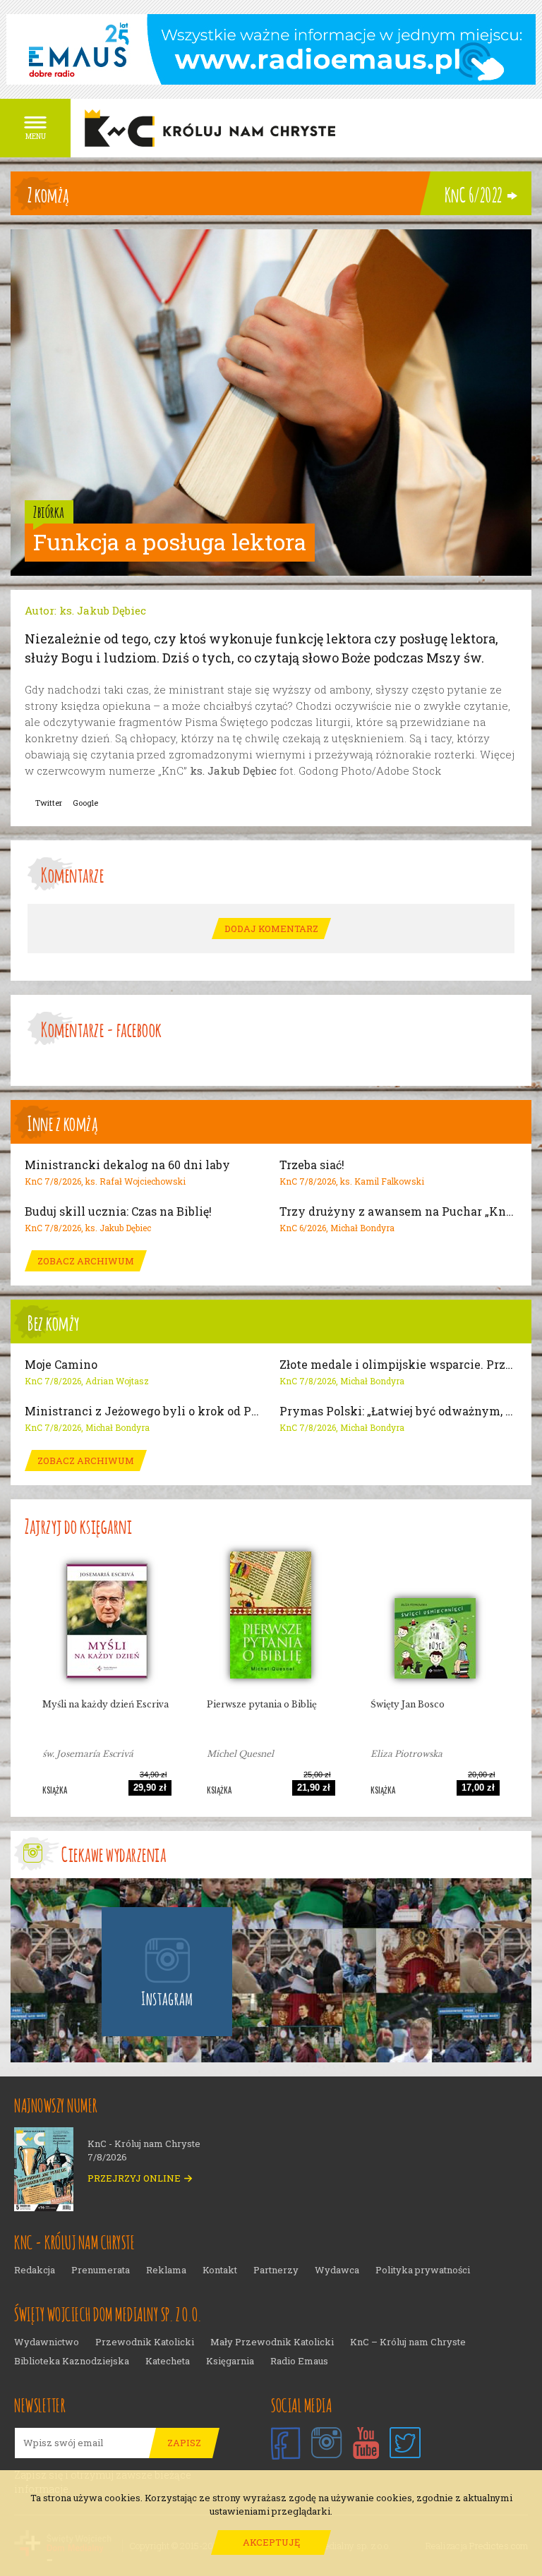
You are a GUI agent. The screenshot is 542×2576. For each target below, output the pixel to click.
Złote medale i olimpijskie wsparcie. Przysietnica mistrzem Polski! (398, 1365)
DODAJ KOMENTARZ (271, 929)
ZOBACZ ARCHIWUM (86, 1261)
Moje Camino (61, 1365)
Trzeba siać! (312, 1165)
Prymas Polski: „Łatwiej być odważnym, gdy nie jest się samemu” (398, 1411)
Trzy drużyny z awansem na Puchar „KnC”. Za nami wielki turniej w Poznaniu (398, 1211)
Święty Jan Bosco (408, 1704)
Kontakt (220, 2270)
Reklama (166, 2270)
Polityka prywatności (423, 2270)
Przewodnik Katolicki (145, 2342)
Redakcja (35, 2270)
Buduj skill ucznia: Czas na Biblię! (118, 1211)
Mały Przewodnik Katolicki (272, 2342)
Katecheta (168, 2361)
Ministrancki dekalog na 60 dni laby (127, 1165)
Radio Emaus (299, 2361)
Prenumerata (101, 2270)
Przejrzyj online (134, 2178)
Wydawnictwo (47, 2342)
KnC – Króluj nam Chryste (408, 2342)
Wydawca (337, 2270)
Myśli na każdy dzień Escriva (106, 1704)
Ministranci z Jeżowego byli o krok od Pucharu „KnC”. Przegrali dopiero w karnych (144, 1411)
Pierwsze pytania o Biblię (262, 1704)
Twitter (49, 803)
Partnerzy (276, 2270)
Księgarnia (230, 2361)
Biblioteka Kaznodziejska (72, 2361)
